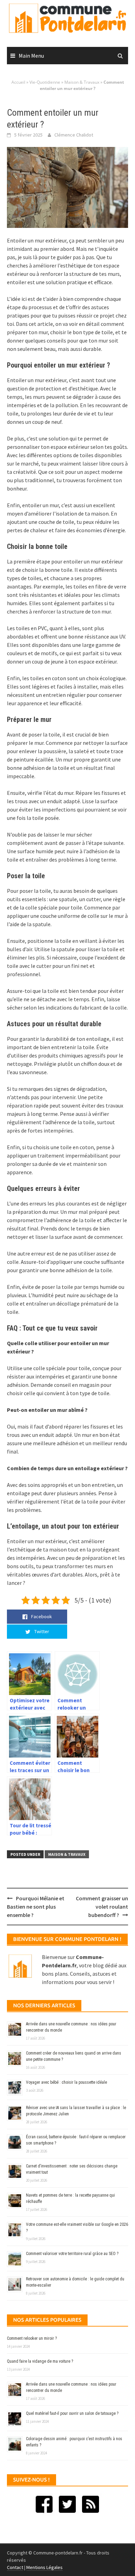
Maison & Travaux (82, 82)
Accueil (18, 82)
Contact (15, 2567)
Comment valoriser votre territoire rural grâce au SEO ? (72, 2254)
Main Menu (31, 56)
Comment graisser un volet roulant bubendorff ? (102, 1907)
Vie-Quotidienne (45, 82)
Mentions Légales (44, 2567)
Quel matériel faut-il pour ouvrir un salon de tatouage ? (72, 2413)
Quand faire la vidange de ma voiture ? (40, 2361)
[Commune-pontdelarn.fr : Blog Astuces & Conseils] (67, 17)
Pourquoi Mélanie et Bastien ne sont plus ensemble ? (36, 1907)
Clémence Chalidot (74, 135)
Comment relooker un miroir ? (32, 2338)
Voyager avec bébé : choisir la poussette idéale (66, 2082)
